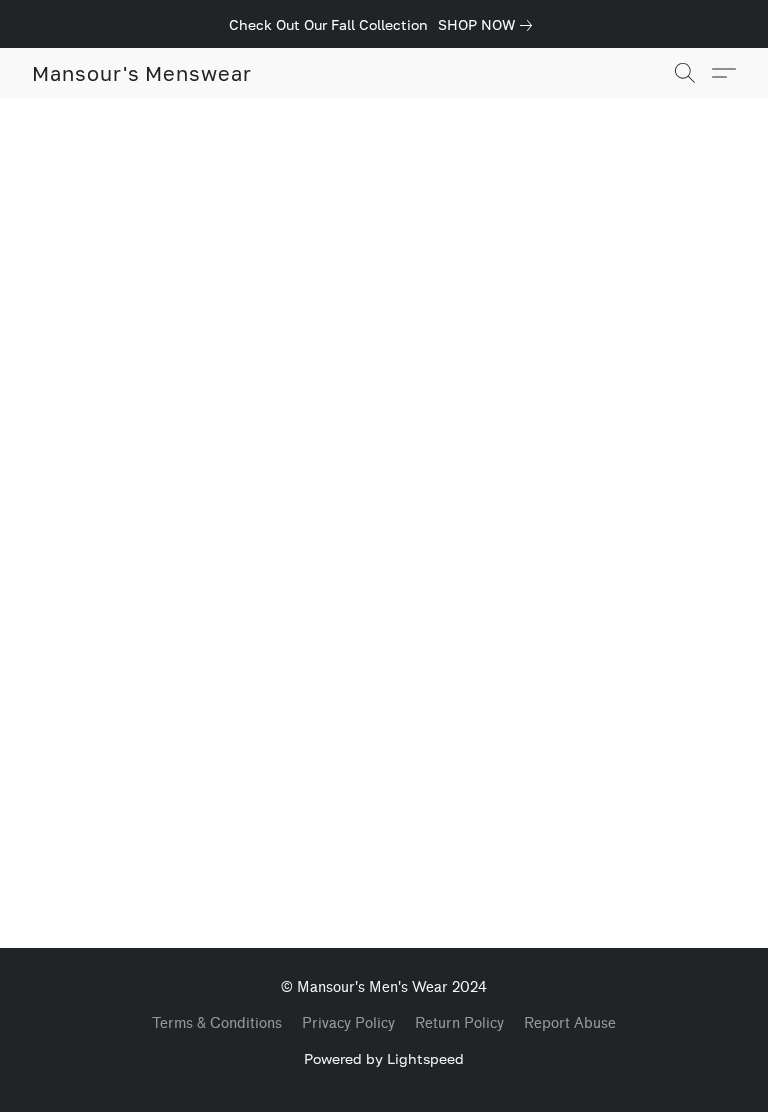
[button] (142, 73)
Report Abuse (570, 1023)
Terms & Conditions (217, 1023)
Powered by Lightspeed (384, 1058)
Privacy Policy (348, 1023)
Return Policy (459, 1023)
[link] (489, 25)
